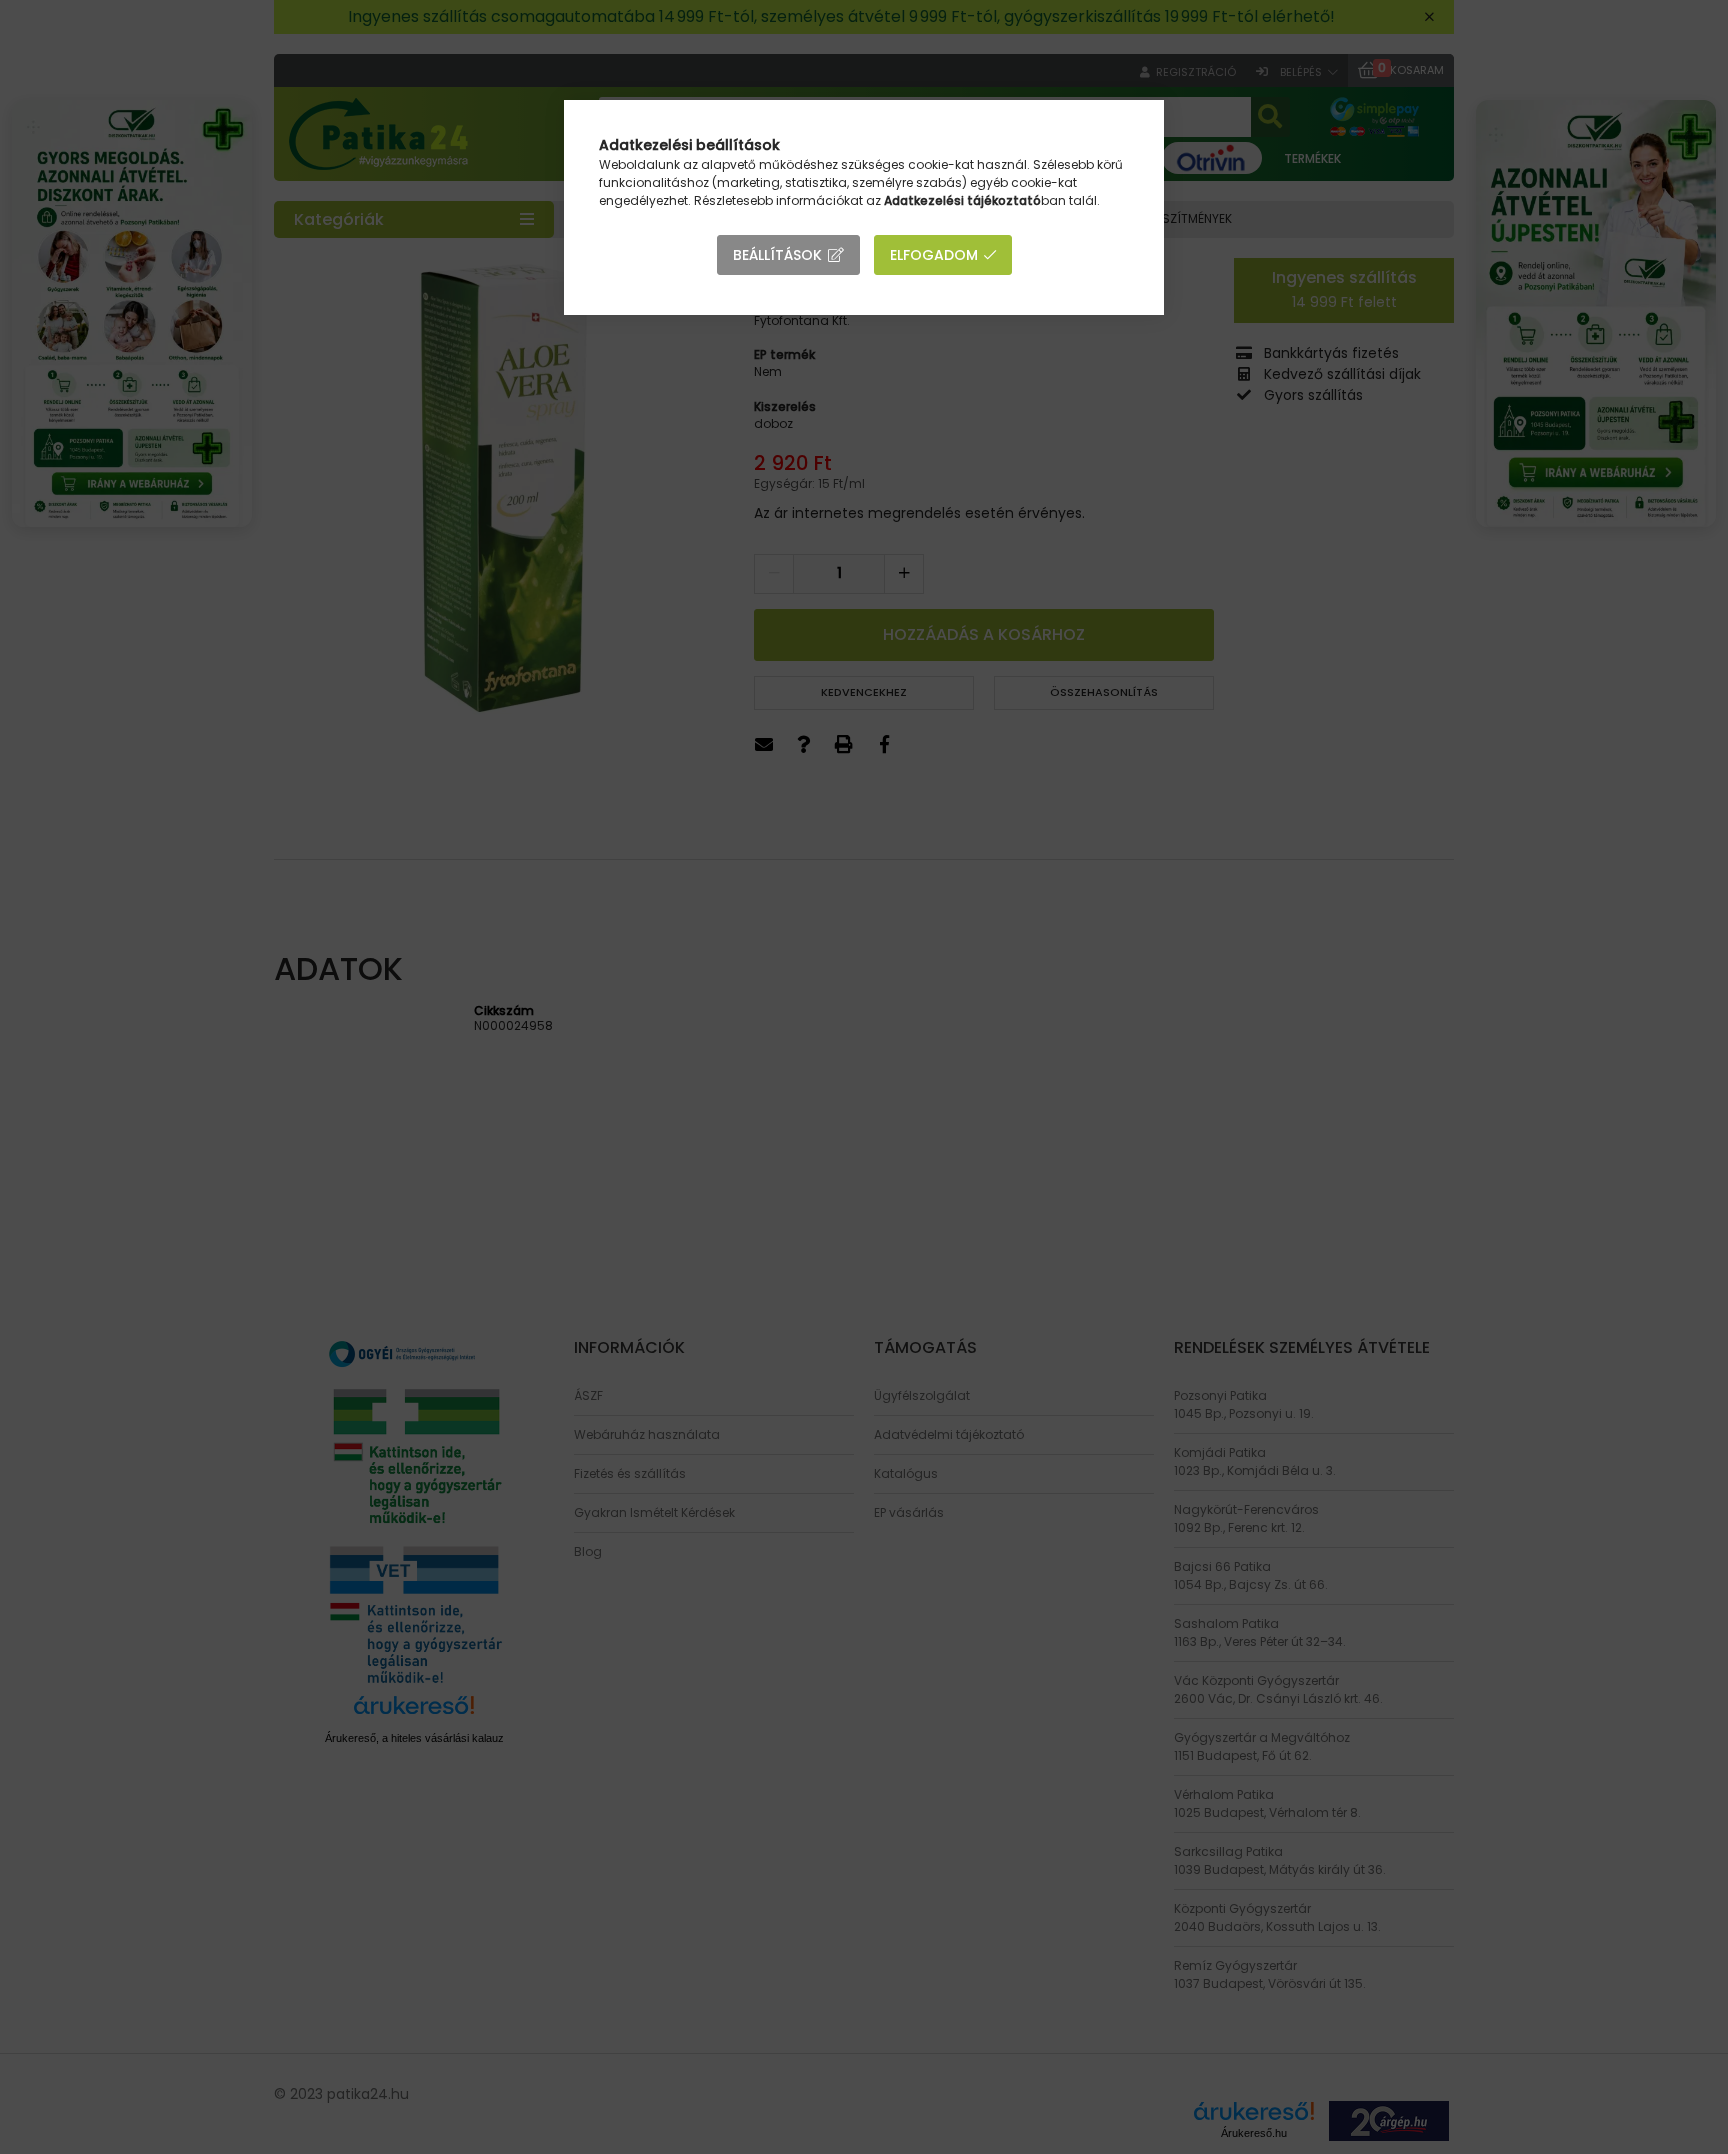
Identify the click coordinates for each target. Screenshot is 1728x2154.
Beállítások (777, 255)
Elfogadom (934, 255)
